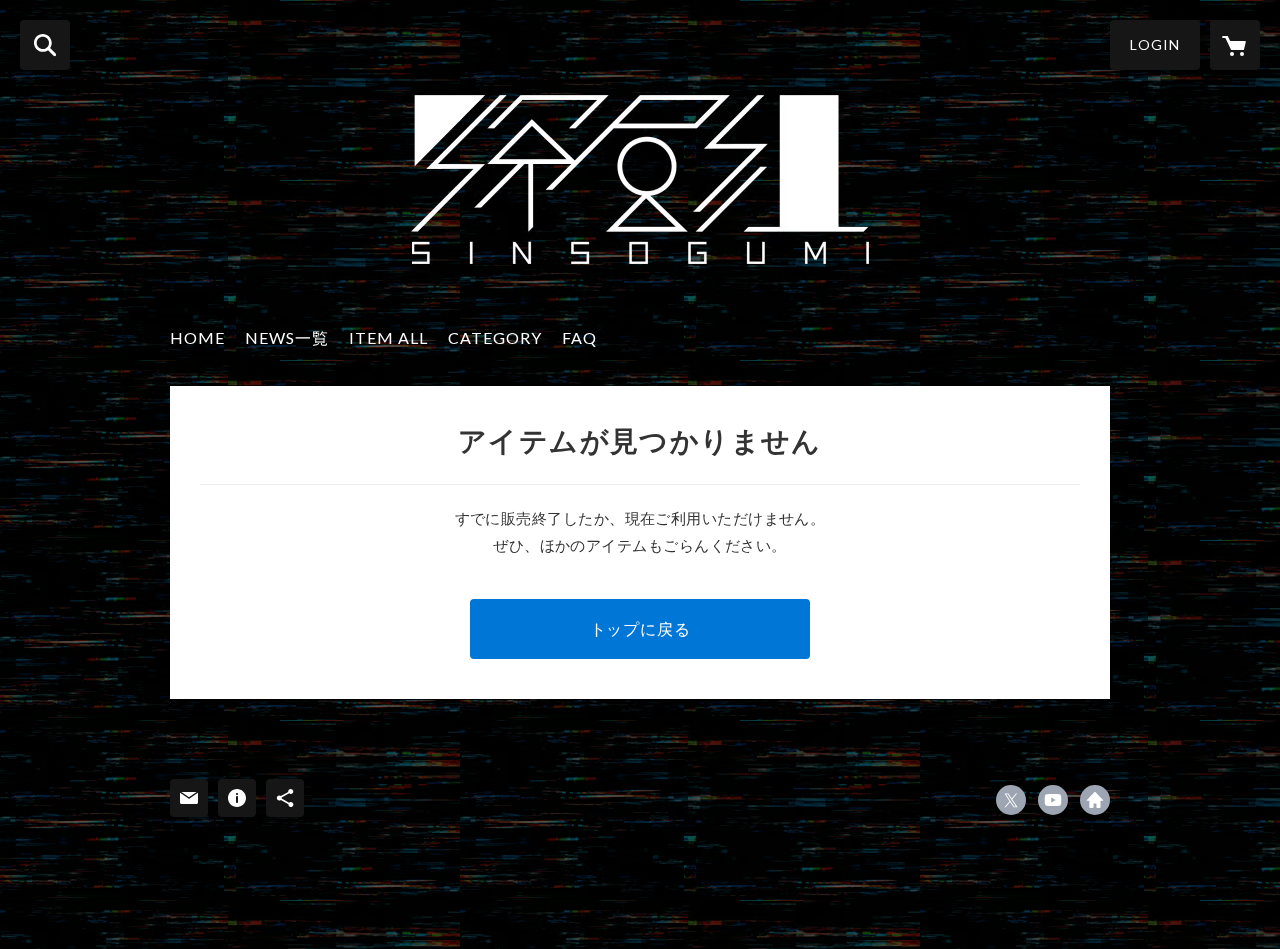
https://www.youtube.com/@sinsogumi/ (1053, 800)
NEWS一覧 (287, 337)
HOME (197, 337)
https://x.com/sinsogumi (1011, 800)
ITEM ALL (388, 337)
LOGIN (1155, 44)
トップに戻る (640, 628)
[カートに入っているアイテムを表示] (1235, 45)
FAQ (579, 337)
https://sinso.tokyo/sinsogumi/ (1095, 800)
